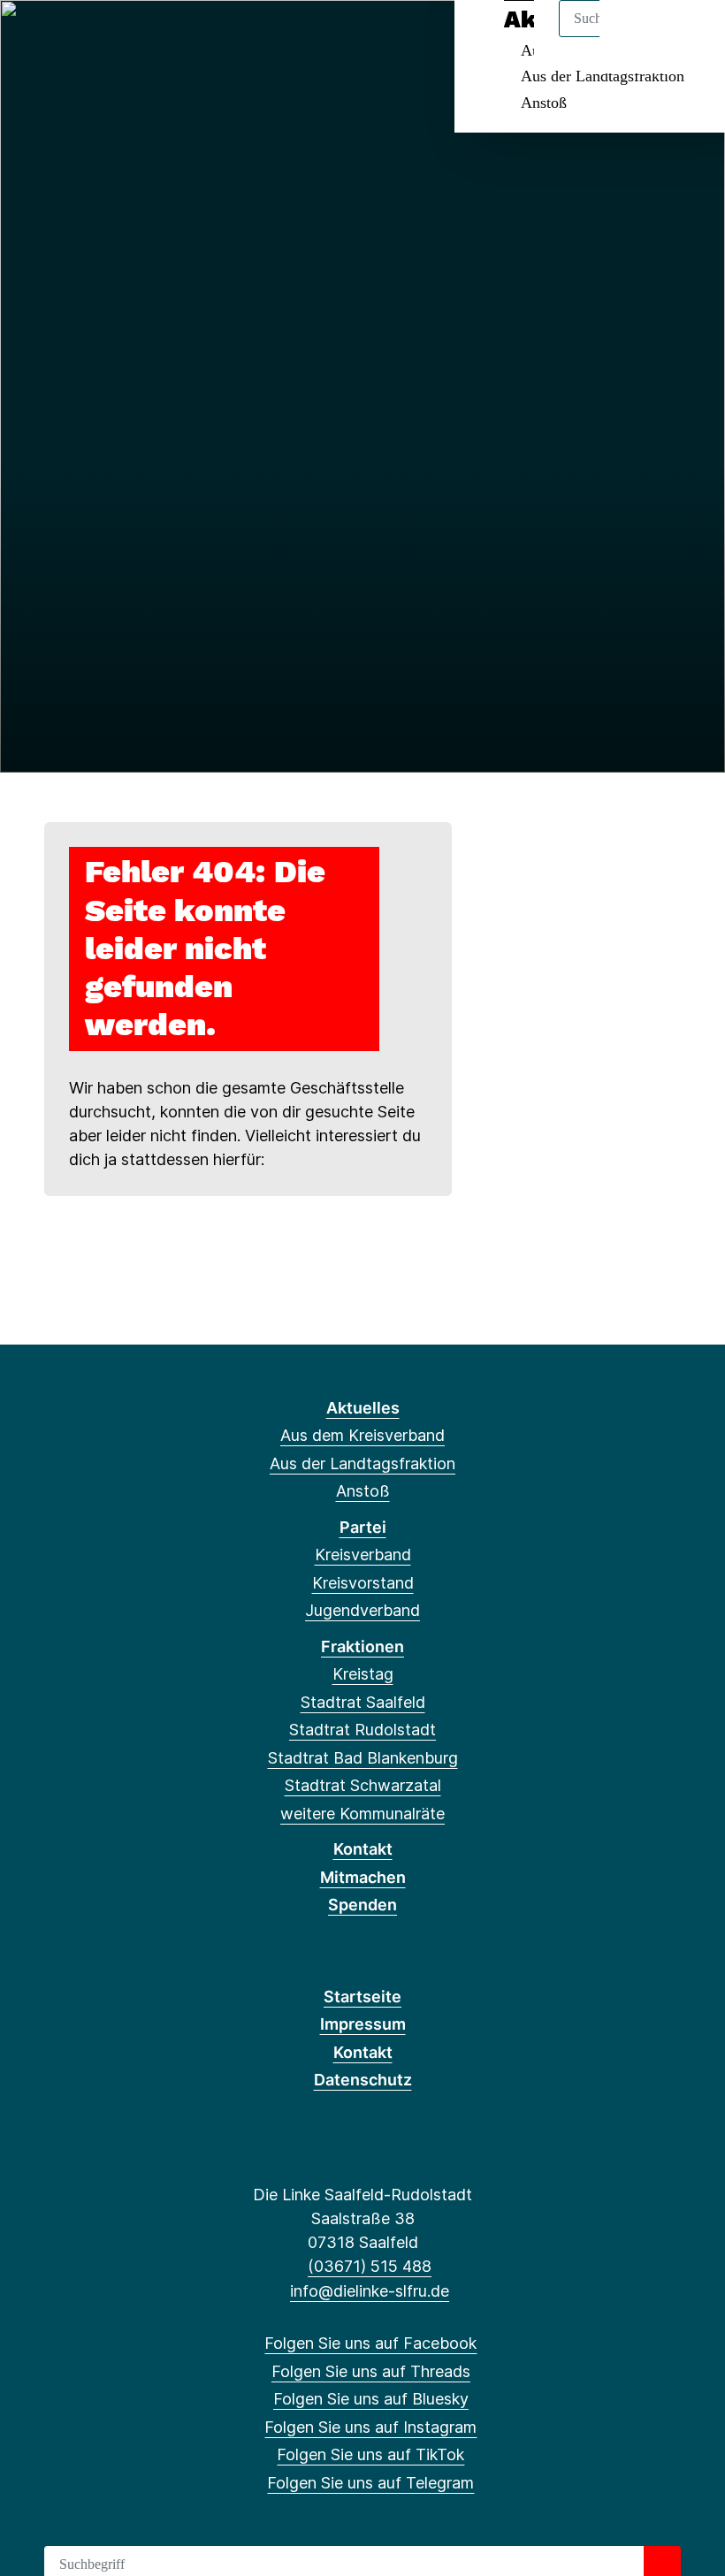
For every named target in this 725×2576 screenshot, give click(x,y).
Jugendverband (362, 1610)
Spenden (362, 1905)
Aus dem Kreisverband (362, 1435)
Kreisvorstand (363, 1583)
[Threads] (63, 37)
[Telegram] (179, 37)
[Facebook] (34, 37)
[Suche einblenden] (636, 37)
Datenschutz (363, 2080)
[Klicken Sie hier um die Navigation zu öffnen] (688, 37)
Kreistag (363, 1674)
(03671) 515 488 (370, 2266)
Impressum (363, 2024)
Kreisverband (363, 1555)
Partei (363, 1527)
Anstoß (544, 103)
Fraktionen (362, 1646)
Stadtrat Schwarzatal (363, 1785)
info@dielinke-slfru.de (370, 2291)
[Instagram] (122, 37)
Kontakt (363, 1849)
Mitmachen (363, 1877)
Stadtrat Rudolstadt (362, 1730)
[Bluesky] (92, 37)
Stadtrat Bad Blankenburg (363, 1758)
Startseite (362, 1997)
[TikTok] (151, 37)
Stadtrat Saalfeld (363, 1702)
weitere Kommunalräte (362, 1814)
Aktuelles (363, 1408)
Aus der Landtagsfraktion (603, 76)
